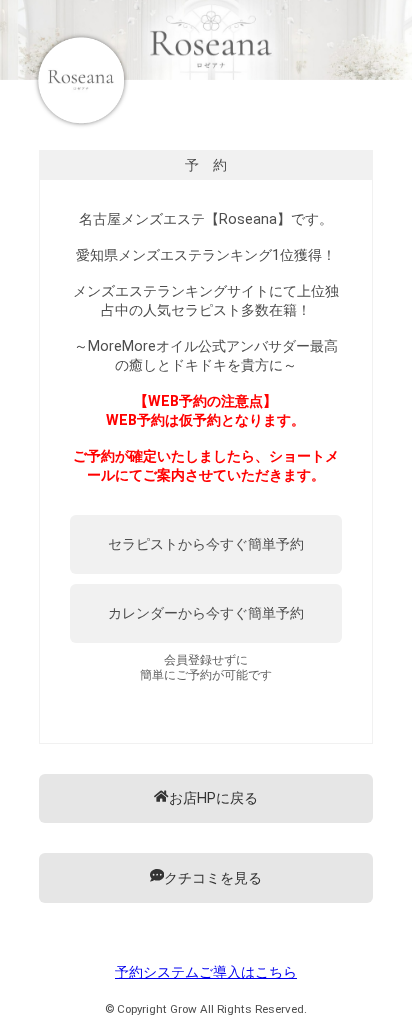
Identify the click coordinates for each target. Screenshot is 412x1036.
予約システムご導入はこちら (206, 972)
